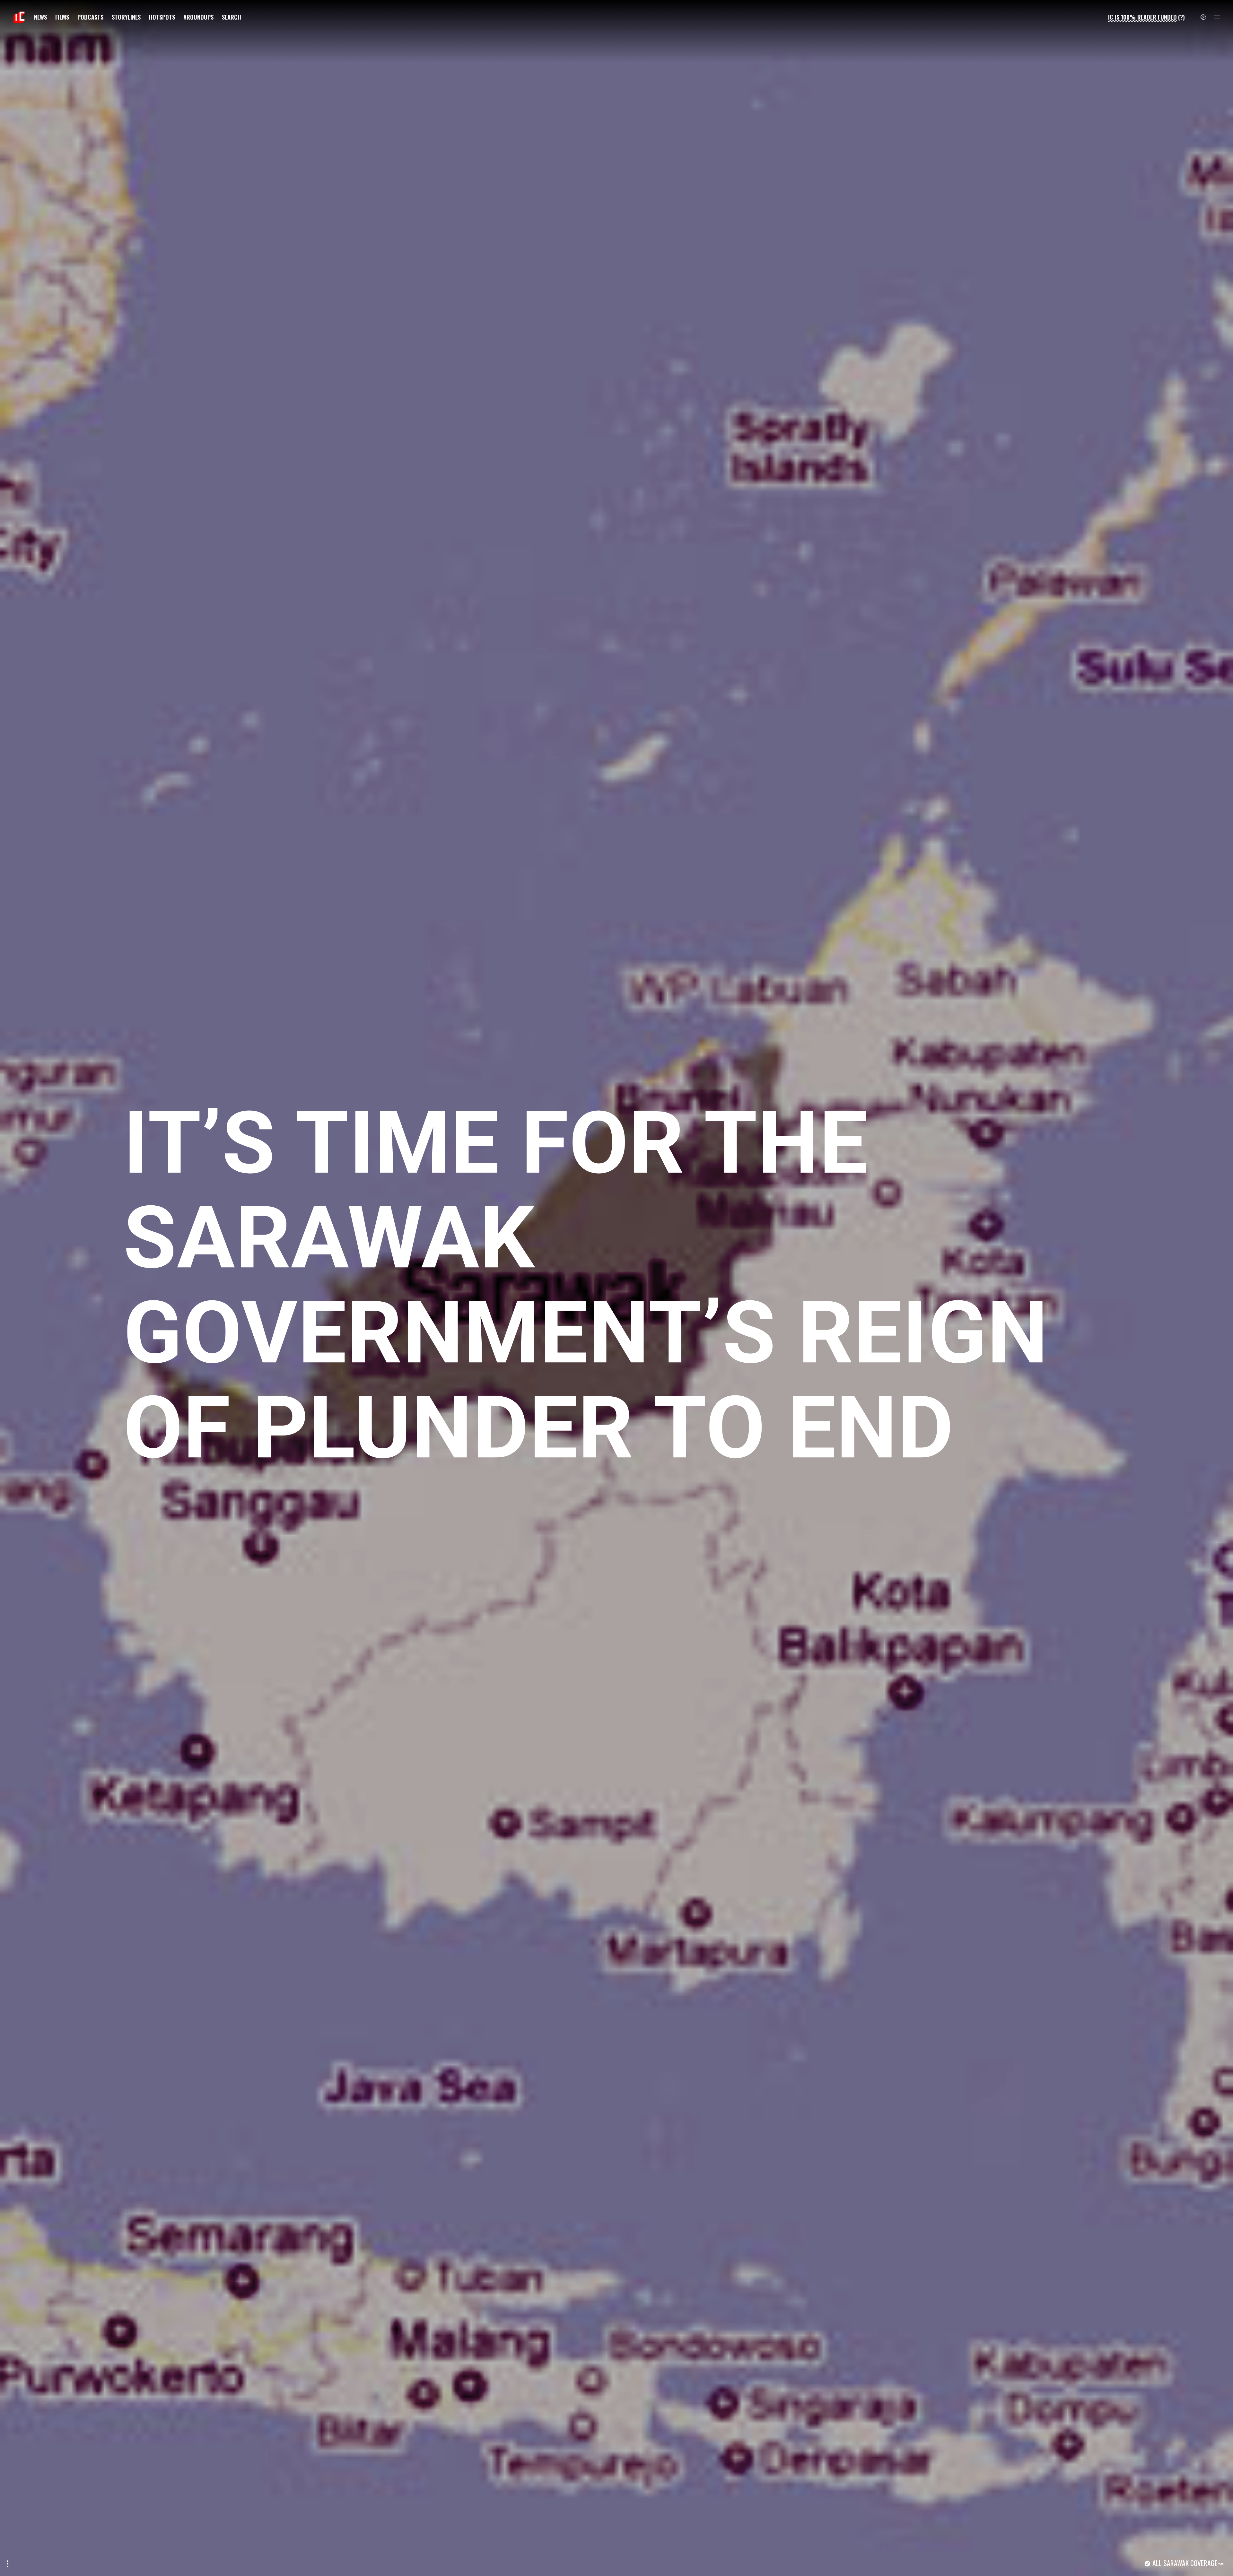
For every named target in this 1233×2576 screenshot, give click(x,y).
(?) (1181, 17)
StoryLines (126, 17)
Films (62, 17)
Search (232, 17)
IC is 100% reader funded (1142, 17)
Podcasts (90, 17)
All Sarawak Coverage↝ (1188, 2563)
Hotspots (162, 17)
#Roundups (198, 17)
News (40, 17)
